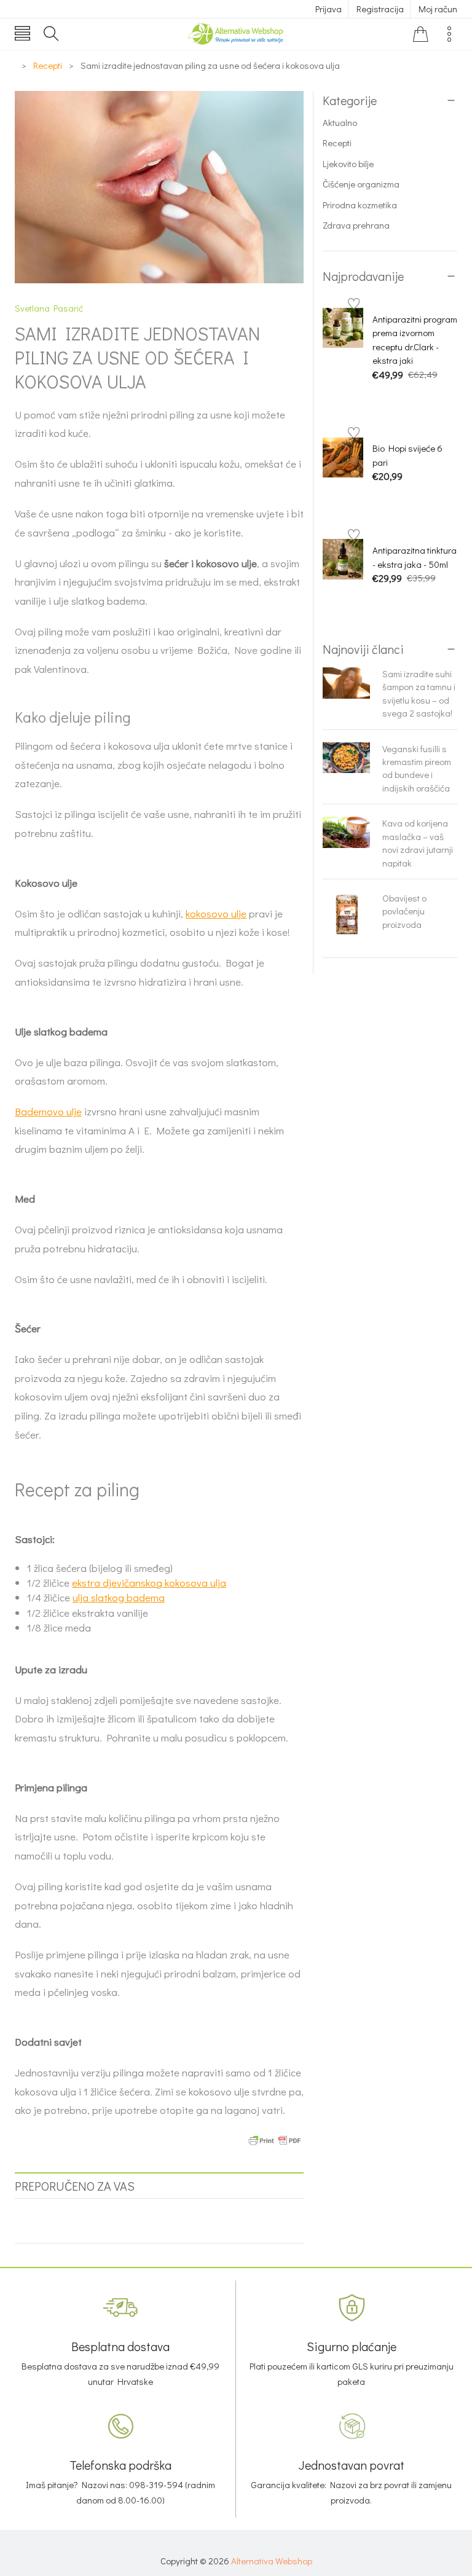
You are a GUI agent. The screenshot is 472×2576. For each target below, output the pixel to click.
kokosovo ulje (216, 913)
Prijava (328, 9)
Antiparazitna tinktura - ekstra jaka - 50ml (415, 557)
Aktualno (340, 122)
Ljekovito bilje (348, 163)
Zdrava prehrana (356, 225)
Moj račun (438, 9)
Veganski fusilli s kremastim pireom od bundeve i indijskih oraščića (417, 768)
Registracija (380, 9)
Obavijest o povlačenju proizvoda (404, 911)
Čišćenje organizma (361, 184)
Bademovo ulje (48, 1111)
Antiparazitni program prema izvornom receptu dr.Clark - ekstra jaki (415, 340)
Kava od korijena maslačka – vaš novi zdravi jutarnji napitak (418, 842)
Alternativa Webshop (272, 2561)
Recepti (337, 143)
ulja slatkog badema (119, 1597)
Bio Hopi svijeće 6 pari (407, 455)
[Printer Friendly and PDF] (275, 2139)
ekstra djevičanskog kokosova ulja (149, 1583)
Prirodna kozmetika (360, 205)
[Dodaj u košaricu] (379, 395)
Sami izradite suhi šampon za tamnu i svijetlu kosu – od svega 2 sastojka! (419, 693)
